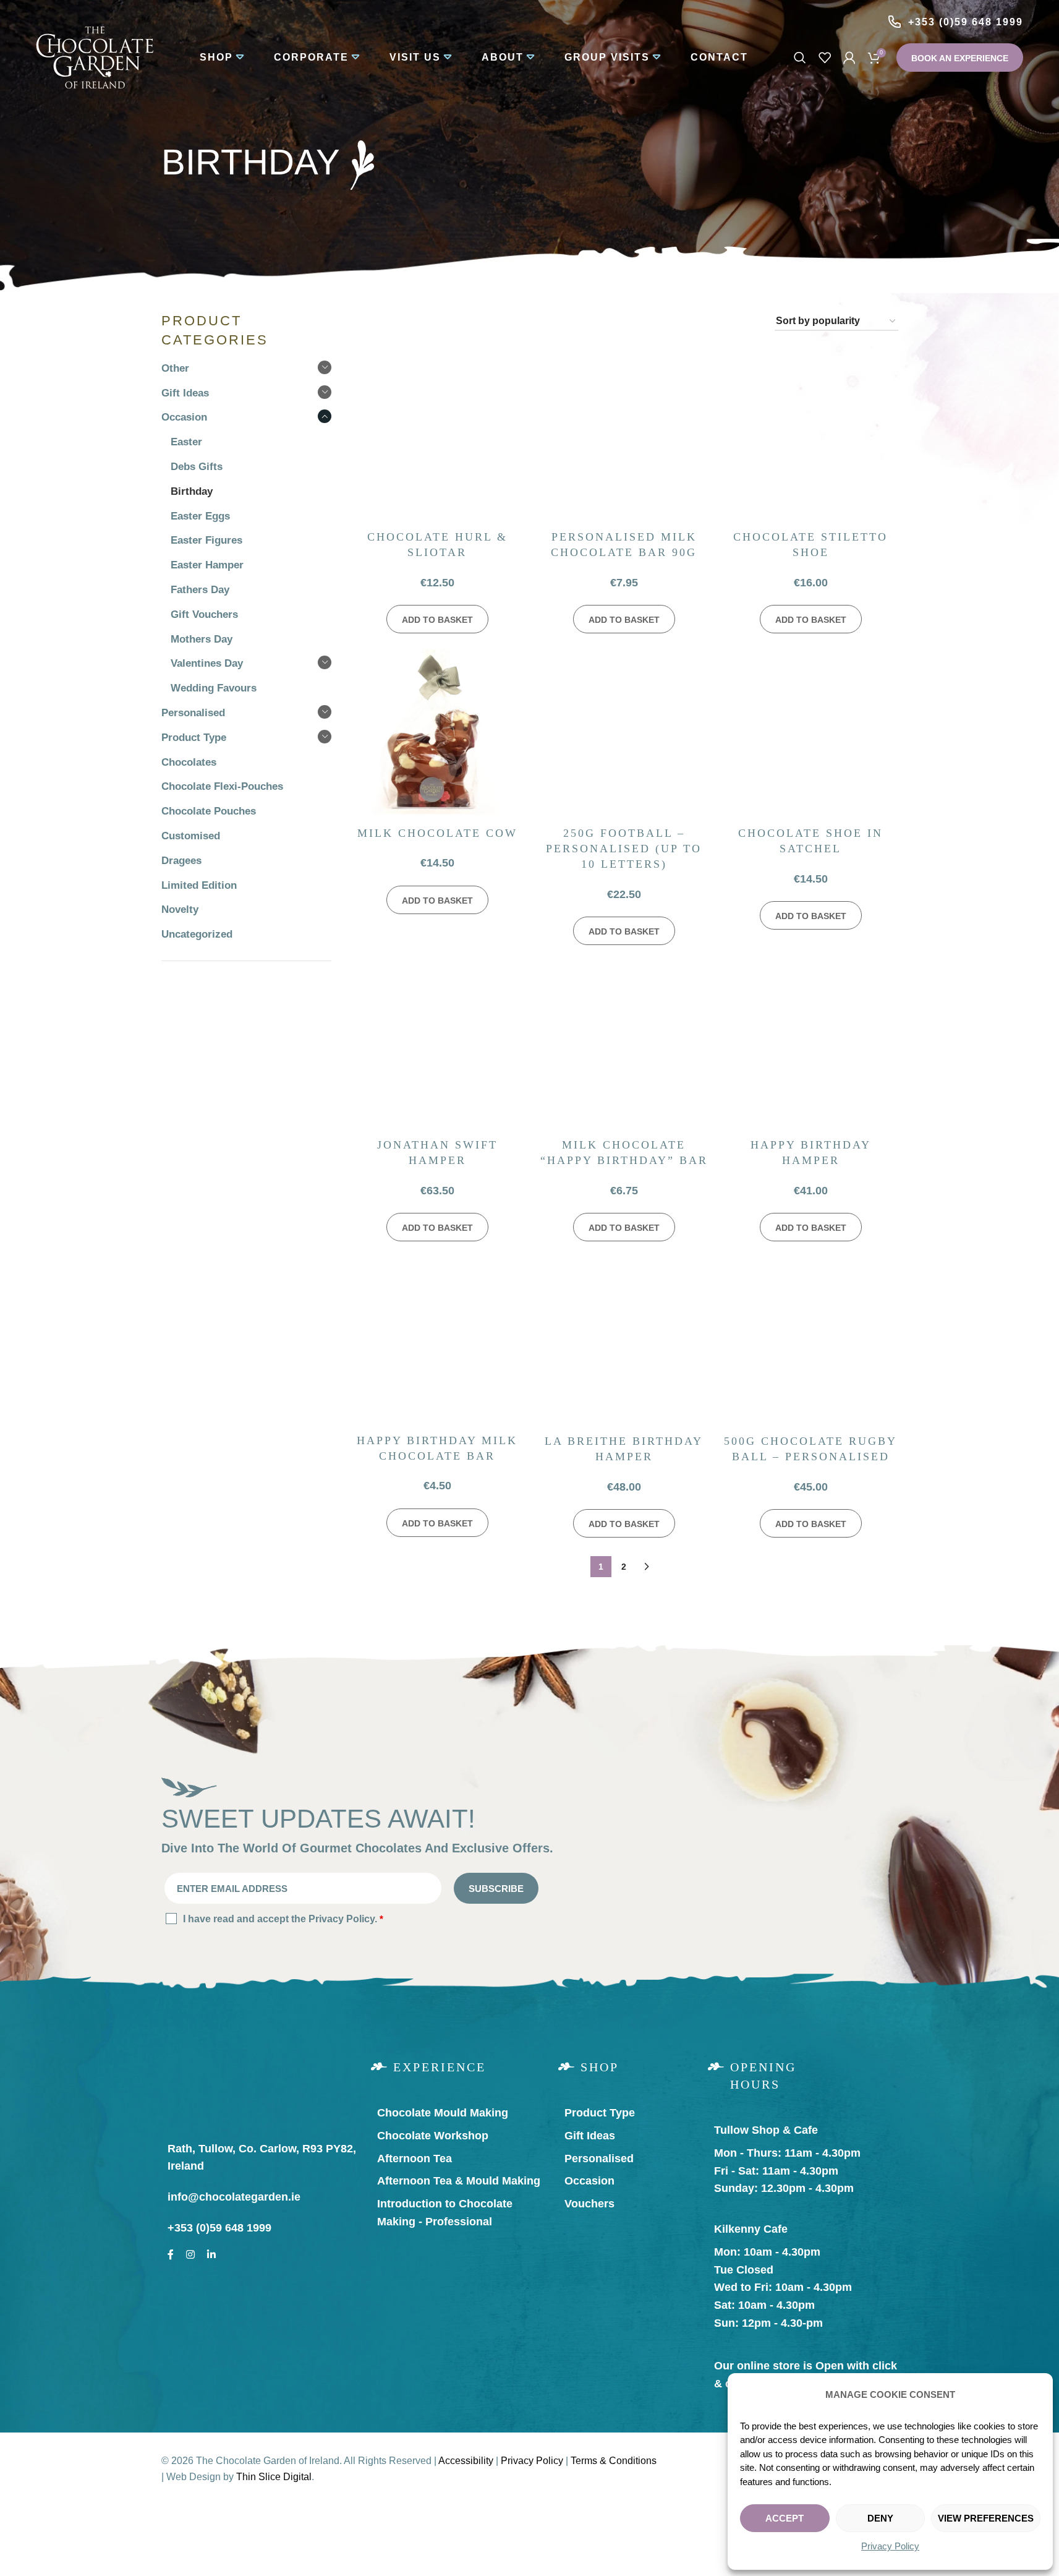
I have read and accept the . (283, 1919)
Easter (186, 442)
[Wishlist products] (825, 58)
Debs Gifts (197, 467)
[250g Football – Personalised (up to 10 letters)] (624, 733)
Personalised (193, 713)
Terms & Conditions (614, 2461)
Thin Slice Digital (274, 2477)
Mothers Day (202, 639)
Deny (880, 2518)
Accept (785, 2518)
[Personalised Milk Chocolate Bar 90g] (624, 437)
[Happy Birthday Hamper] (810, 1045)
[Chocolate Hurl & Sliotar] (437, 437)
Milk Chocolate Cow (437, 833)
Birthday (192, 491)
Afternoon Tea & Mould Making (459, 2181)
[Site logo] (95, 57)
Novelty (180, 909)
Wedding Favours (214, 688)
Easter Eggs (200, 516)
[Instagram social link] (190, 2252)
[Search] (800, 58)
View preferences (986, 2518)
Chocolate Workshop (433, 2136)
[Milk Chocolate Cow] (437, 733)
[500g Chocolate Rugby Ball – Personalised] (810, 1341)
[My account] (849, 58)
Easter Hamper (207, 565)
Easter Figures (206, 540)
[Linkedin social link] (211, 2252)
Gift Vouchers (204, 614)
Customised (191, 836)
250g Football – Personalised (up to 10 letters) (624, 849)
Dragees (181, 861)
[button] (437, 619)
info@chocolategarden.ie (234, 2197)
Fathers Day (200, 590)
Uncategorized (197, 934)
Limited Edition (199, 885)
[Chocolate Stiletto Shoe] (810, 437)
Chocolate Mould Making (443, 2113)
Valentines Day (207, 663)
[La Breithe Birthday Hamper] (624, 1341)
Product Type (194, 738)
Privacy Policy (890, 2546)
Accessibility (466, 2461)
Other (175, 368)
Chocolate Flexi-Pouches (222, 786)
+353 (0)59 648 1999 (966, 22)
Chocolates (189, 762)
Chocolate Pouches (209, 811)
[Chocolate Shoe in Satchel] (810, 733)
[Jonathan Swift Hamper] (437, 1045)
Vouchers (589, 2204)
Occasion (184, 417)
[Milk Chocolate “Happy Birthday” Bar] (624, 1045)
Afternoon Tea (415, 2159)
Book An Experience (960, 58)
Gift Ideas (185, 393)
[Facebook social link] (171, 2252)
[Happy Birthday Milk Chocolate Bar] (437, 1341)
